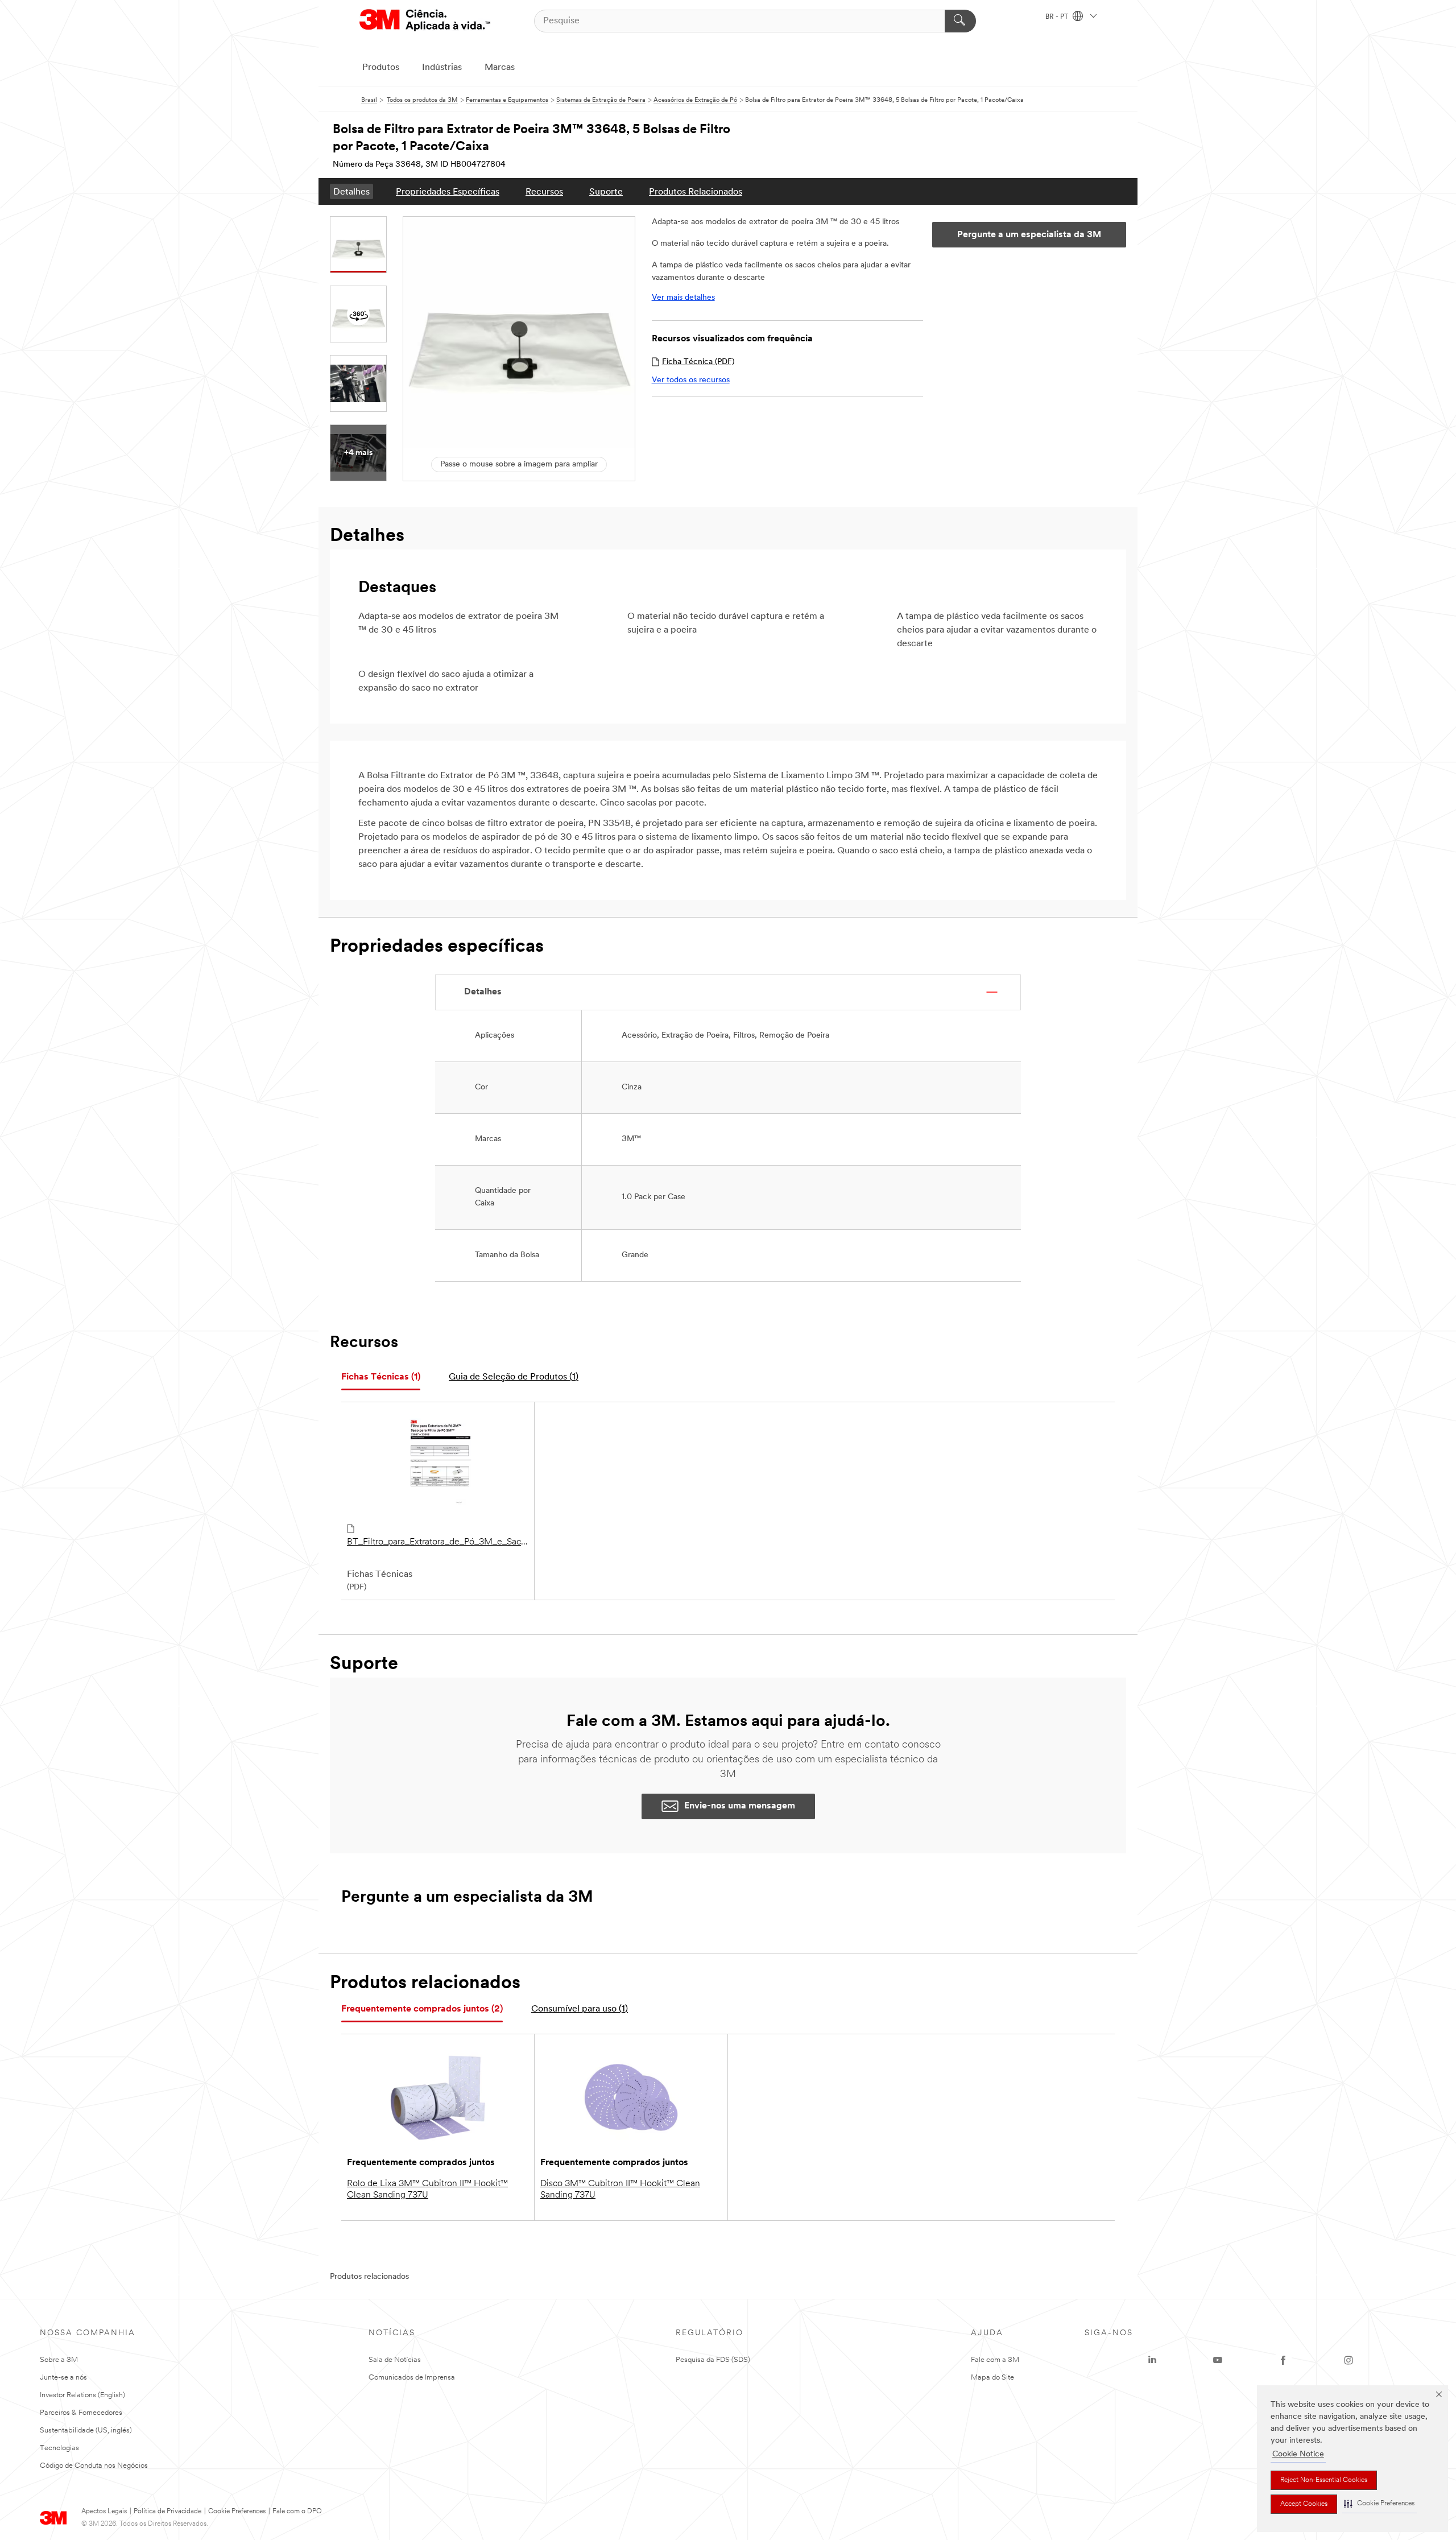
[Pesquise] (960, 21)
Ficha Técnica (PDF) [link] (698, 362)
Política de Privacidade (167, 2512)
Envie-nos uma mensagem (740, 1806)
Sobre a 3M (59, 2360)
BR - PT (1058, 17)
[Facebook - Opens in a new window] (1283, 2360)
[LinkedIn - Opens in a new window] (1152, 2360)
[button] (1379, 2504)
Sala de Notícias (395, 2360)
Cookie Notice (1298, 2454)
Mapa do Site (992, 2378)
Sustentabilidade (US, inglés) (86, 2430)
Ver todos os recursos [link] (691, 380)
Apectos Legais (104, 2512)
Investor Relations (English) (82, 2395)
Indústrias (442, 68)
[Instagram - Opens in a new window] (1349, 2360)
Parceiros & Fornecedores (81, 2413)
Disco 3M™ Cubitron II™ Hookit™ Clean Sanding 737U (620, 2190)
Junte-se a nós (63, 2378)
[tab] (381, 1378)
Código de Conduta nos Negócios (94, 2466)
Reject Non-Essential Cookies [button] (1324, 2480)
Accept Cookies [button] (1304, 2504)
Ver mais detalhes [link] (683, 298)
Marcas (500, 68)
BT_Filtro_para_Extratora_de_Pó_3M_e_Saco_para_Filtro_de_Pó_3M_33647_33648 (438, 1542)
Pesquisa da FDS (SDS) (713, 2360)
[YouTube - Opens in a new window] (1218, 2360)
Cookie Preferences (237, 2512)
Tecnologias (59, 2448)
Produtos (381, 68)
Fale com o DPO (297, 2512)
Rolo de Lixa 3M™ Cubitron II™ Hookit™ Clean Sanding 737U (427, 2190)
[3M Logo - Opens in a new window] (425, 21)
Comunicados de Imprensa (412, 2378)
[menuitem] (351, 191)
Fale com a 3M (995, 2360)
